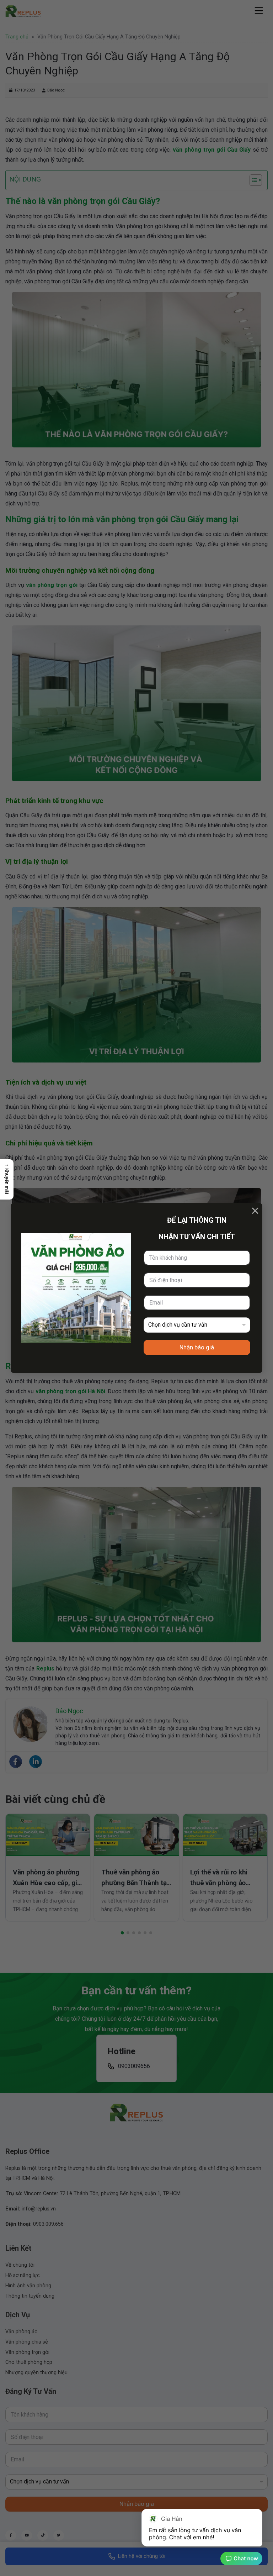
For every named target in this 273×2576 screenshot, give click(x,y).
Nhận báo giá (197, 1347)
